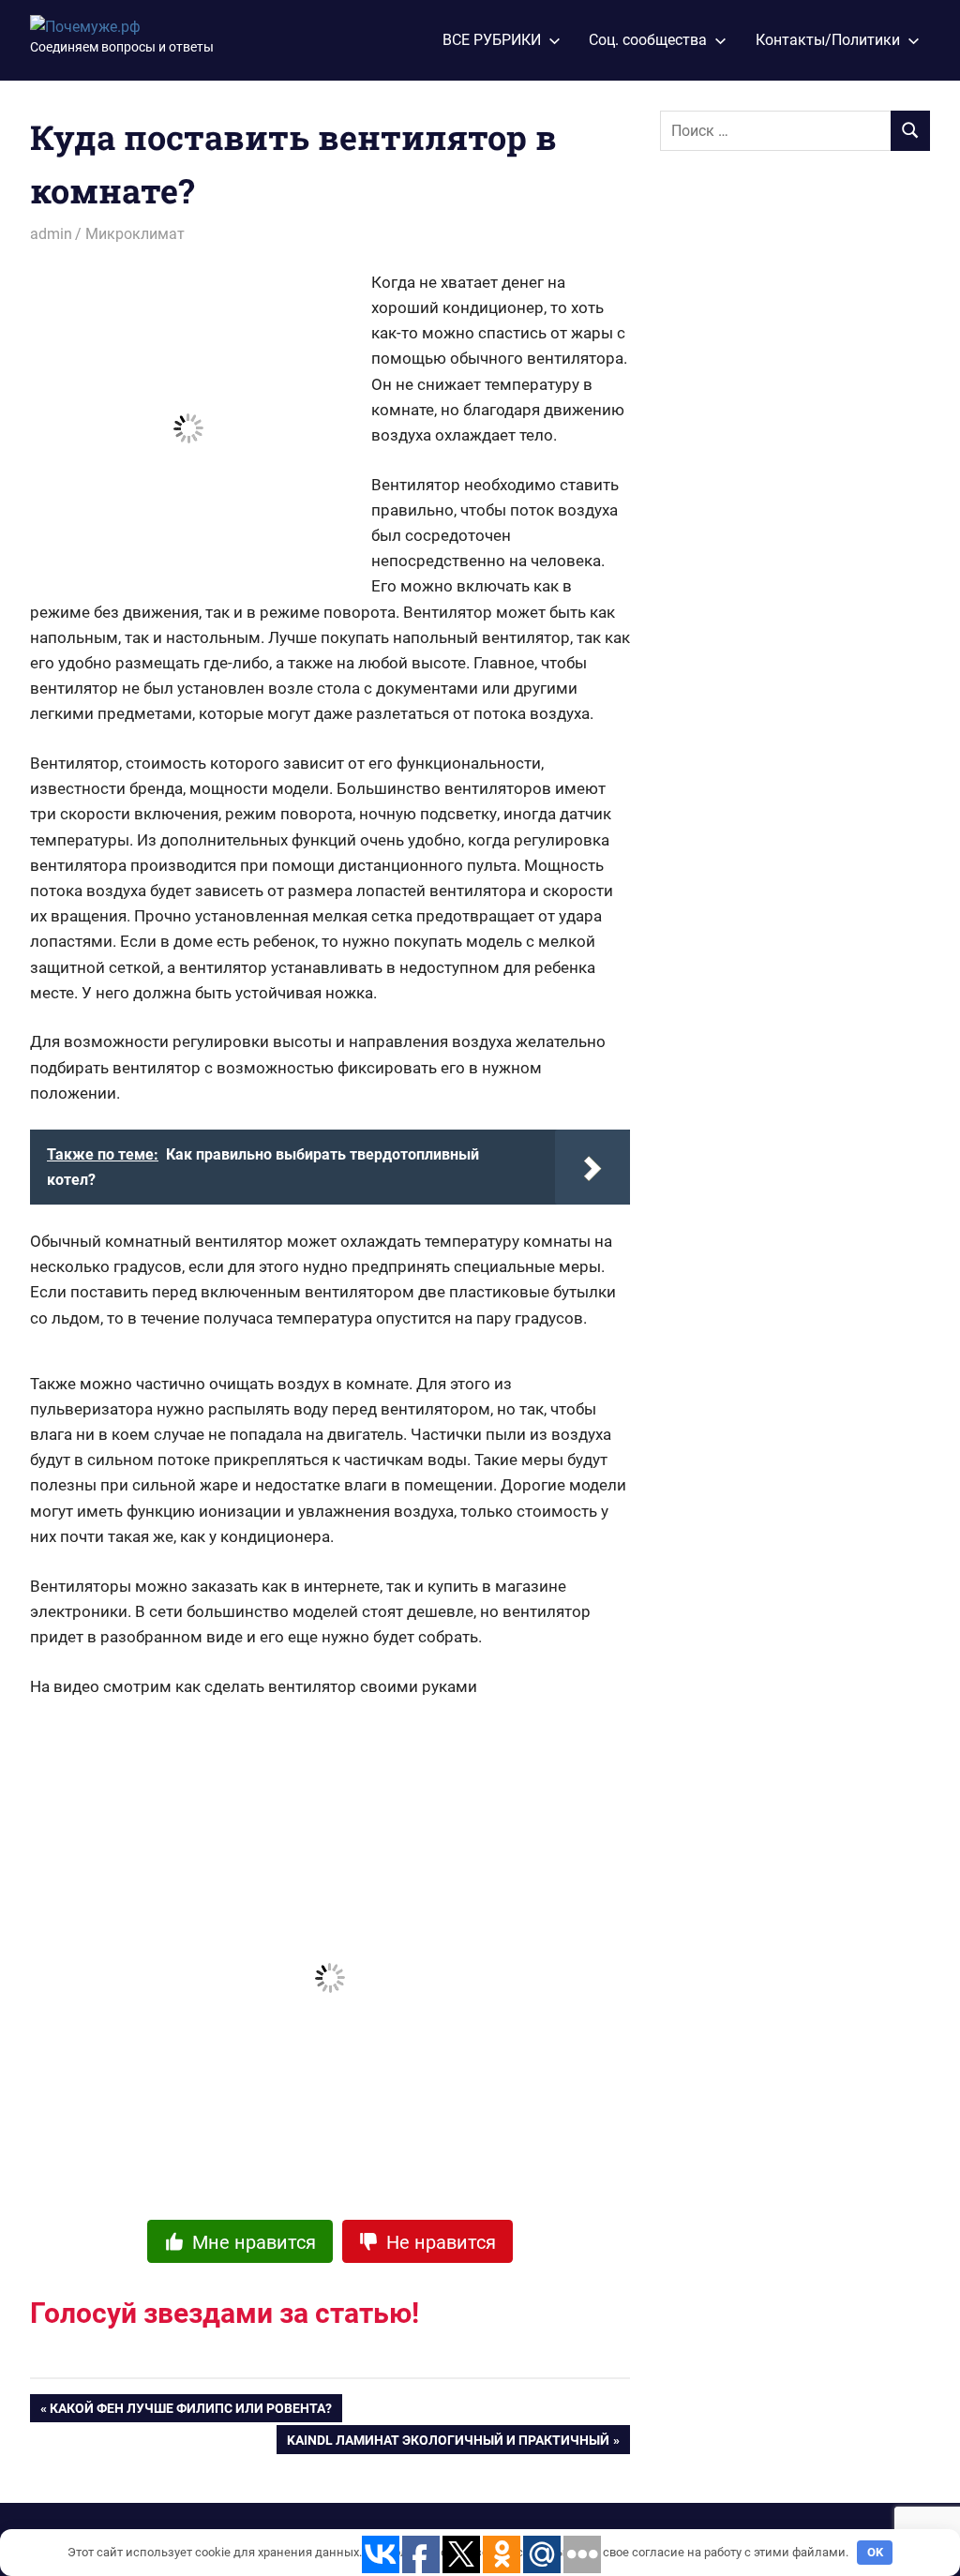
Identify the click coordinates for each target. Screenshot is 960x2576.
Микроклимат (135, 234)
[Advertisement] (801, 470)
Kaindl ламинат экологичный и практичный (448, 2443)
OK (875, 2552)
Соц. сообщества (648, 40)
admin (51, 234)
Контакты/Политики (828, 40)
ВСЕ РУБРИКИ (492, 40)
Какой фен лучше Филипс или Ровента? (191, 2412)
